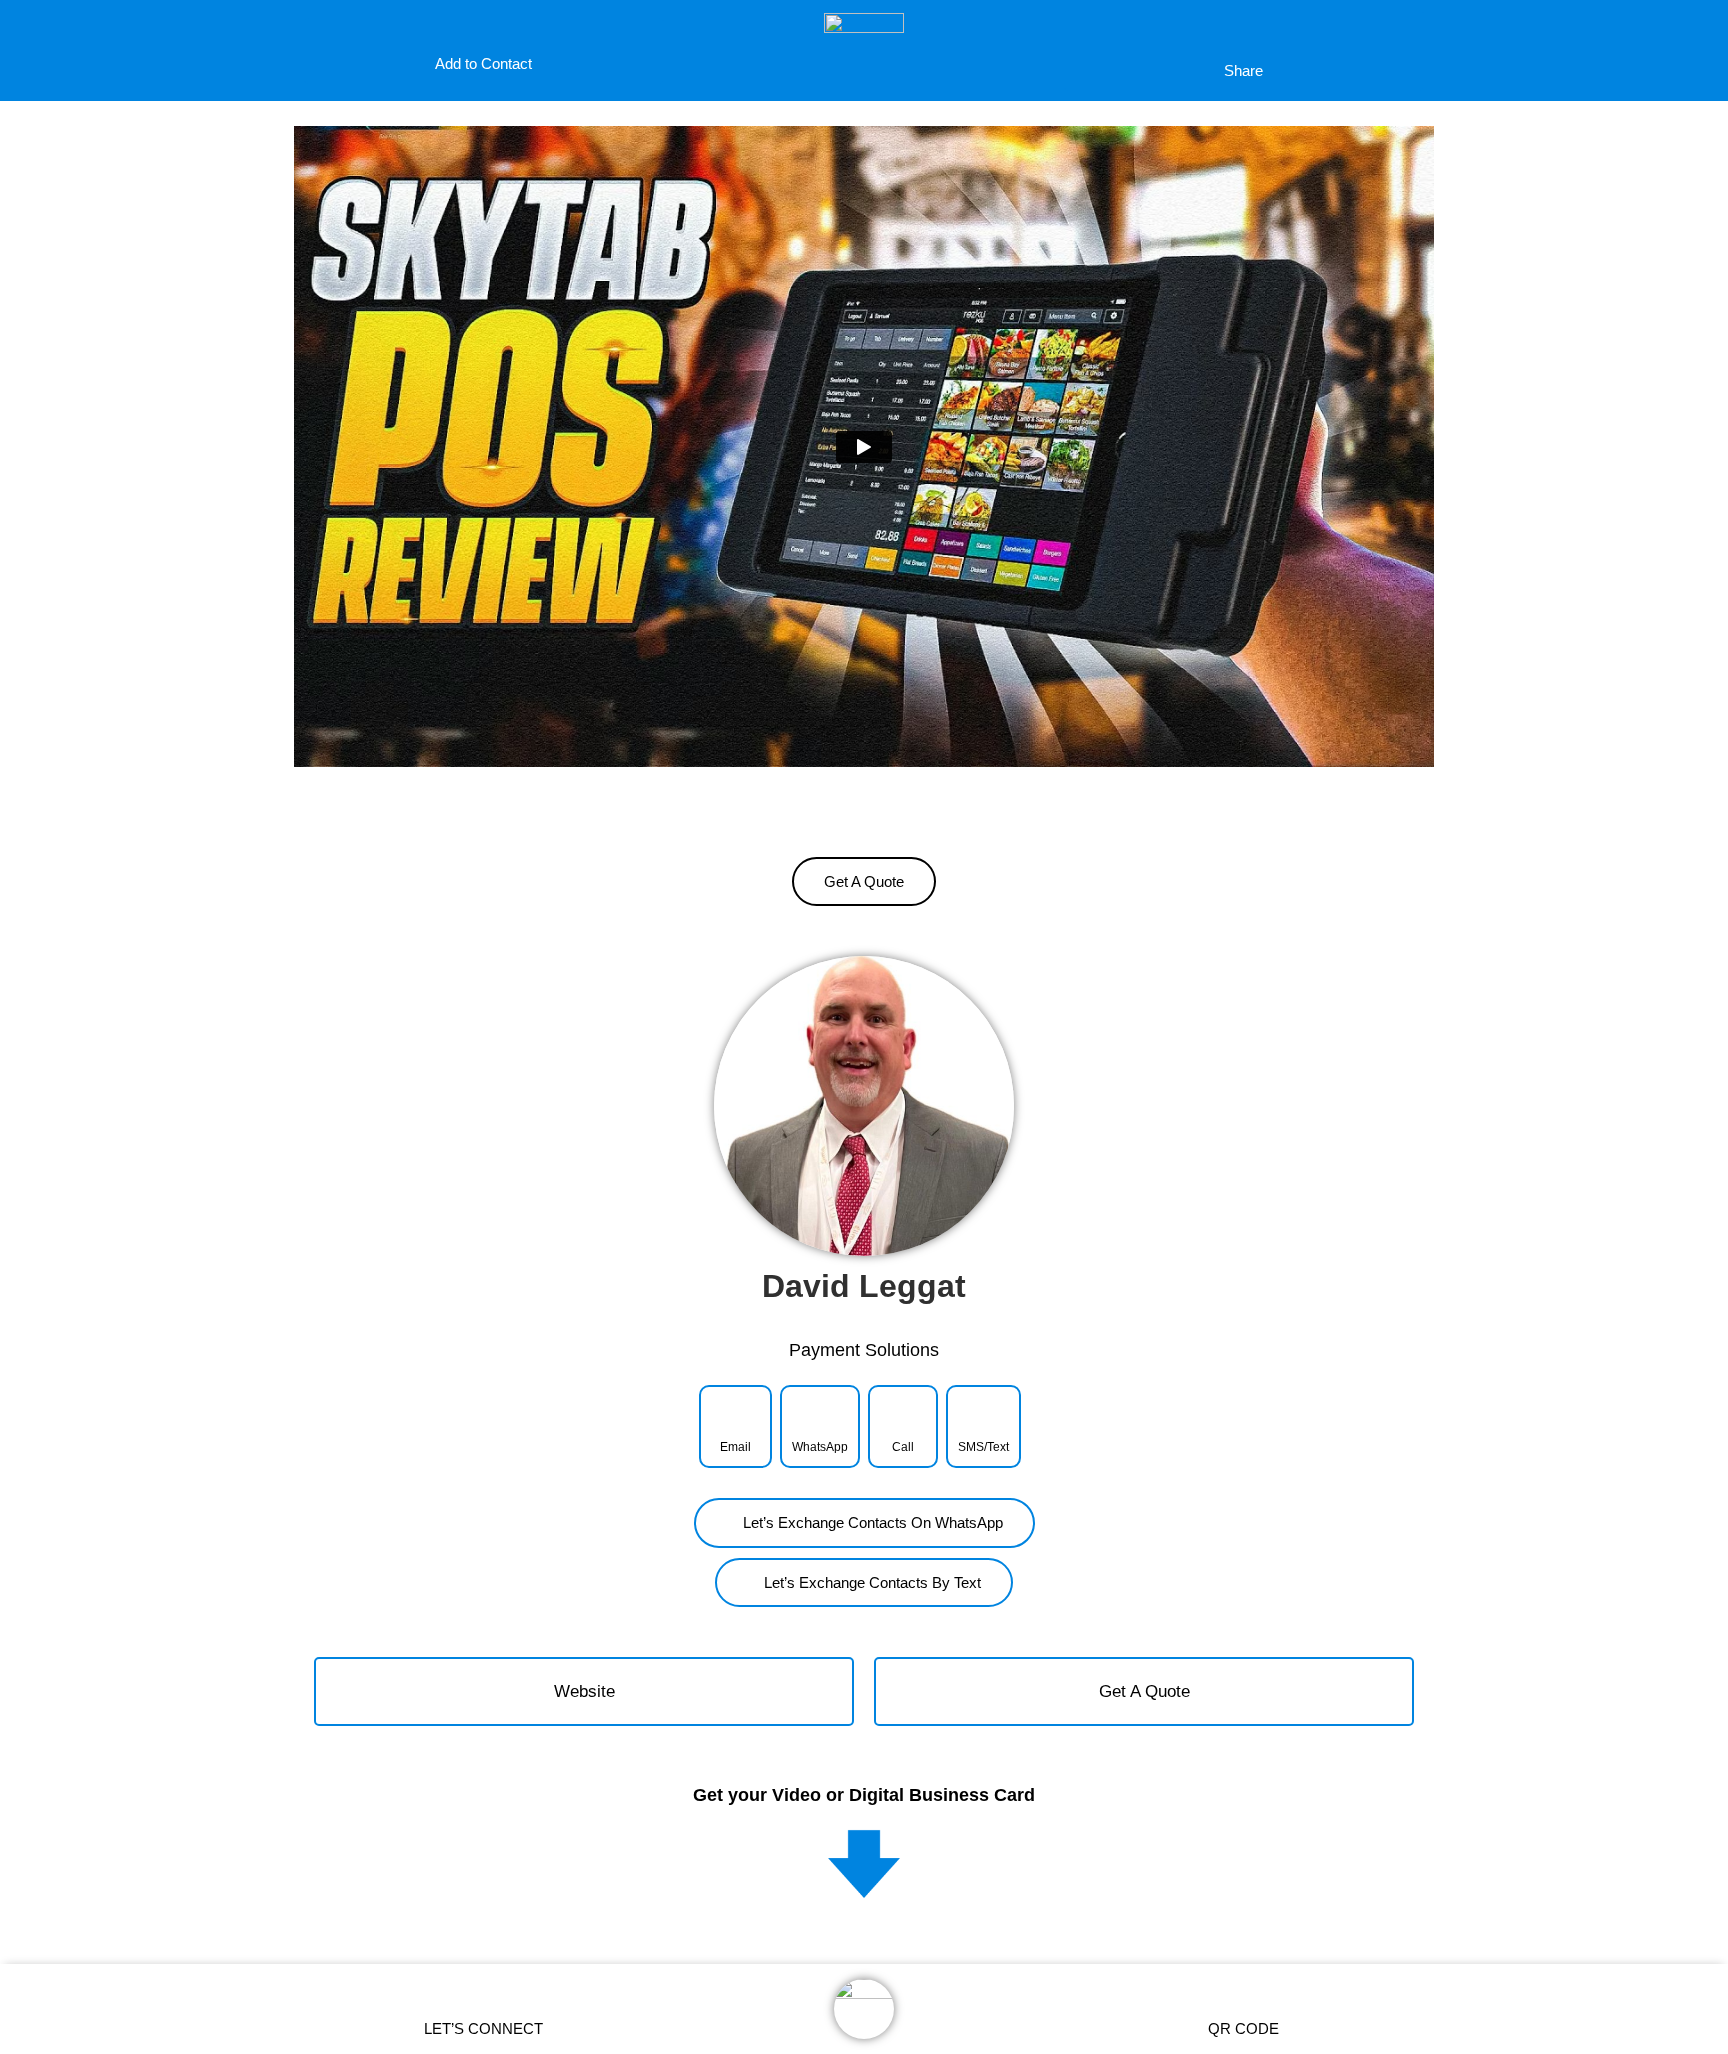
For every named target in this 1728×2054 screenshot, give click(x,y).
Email (735, 1447)
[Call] (903, 1412)
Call (903, 1447)
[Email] (736, 1412)
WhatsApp (820, 1447)
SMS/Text (983, 1447)
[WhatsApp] (820, 1412)
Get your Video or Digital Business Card (864, 1795)
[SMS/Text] (984, 1412)
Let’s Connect (483, 2028)
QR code (1243, 2028)
